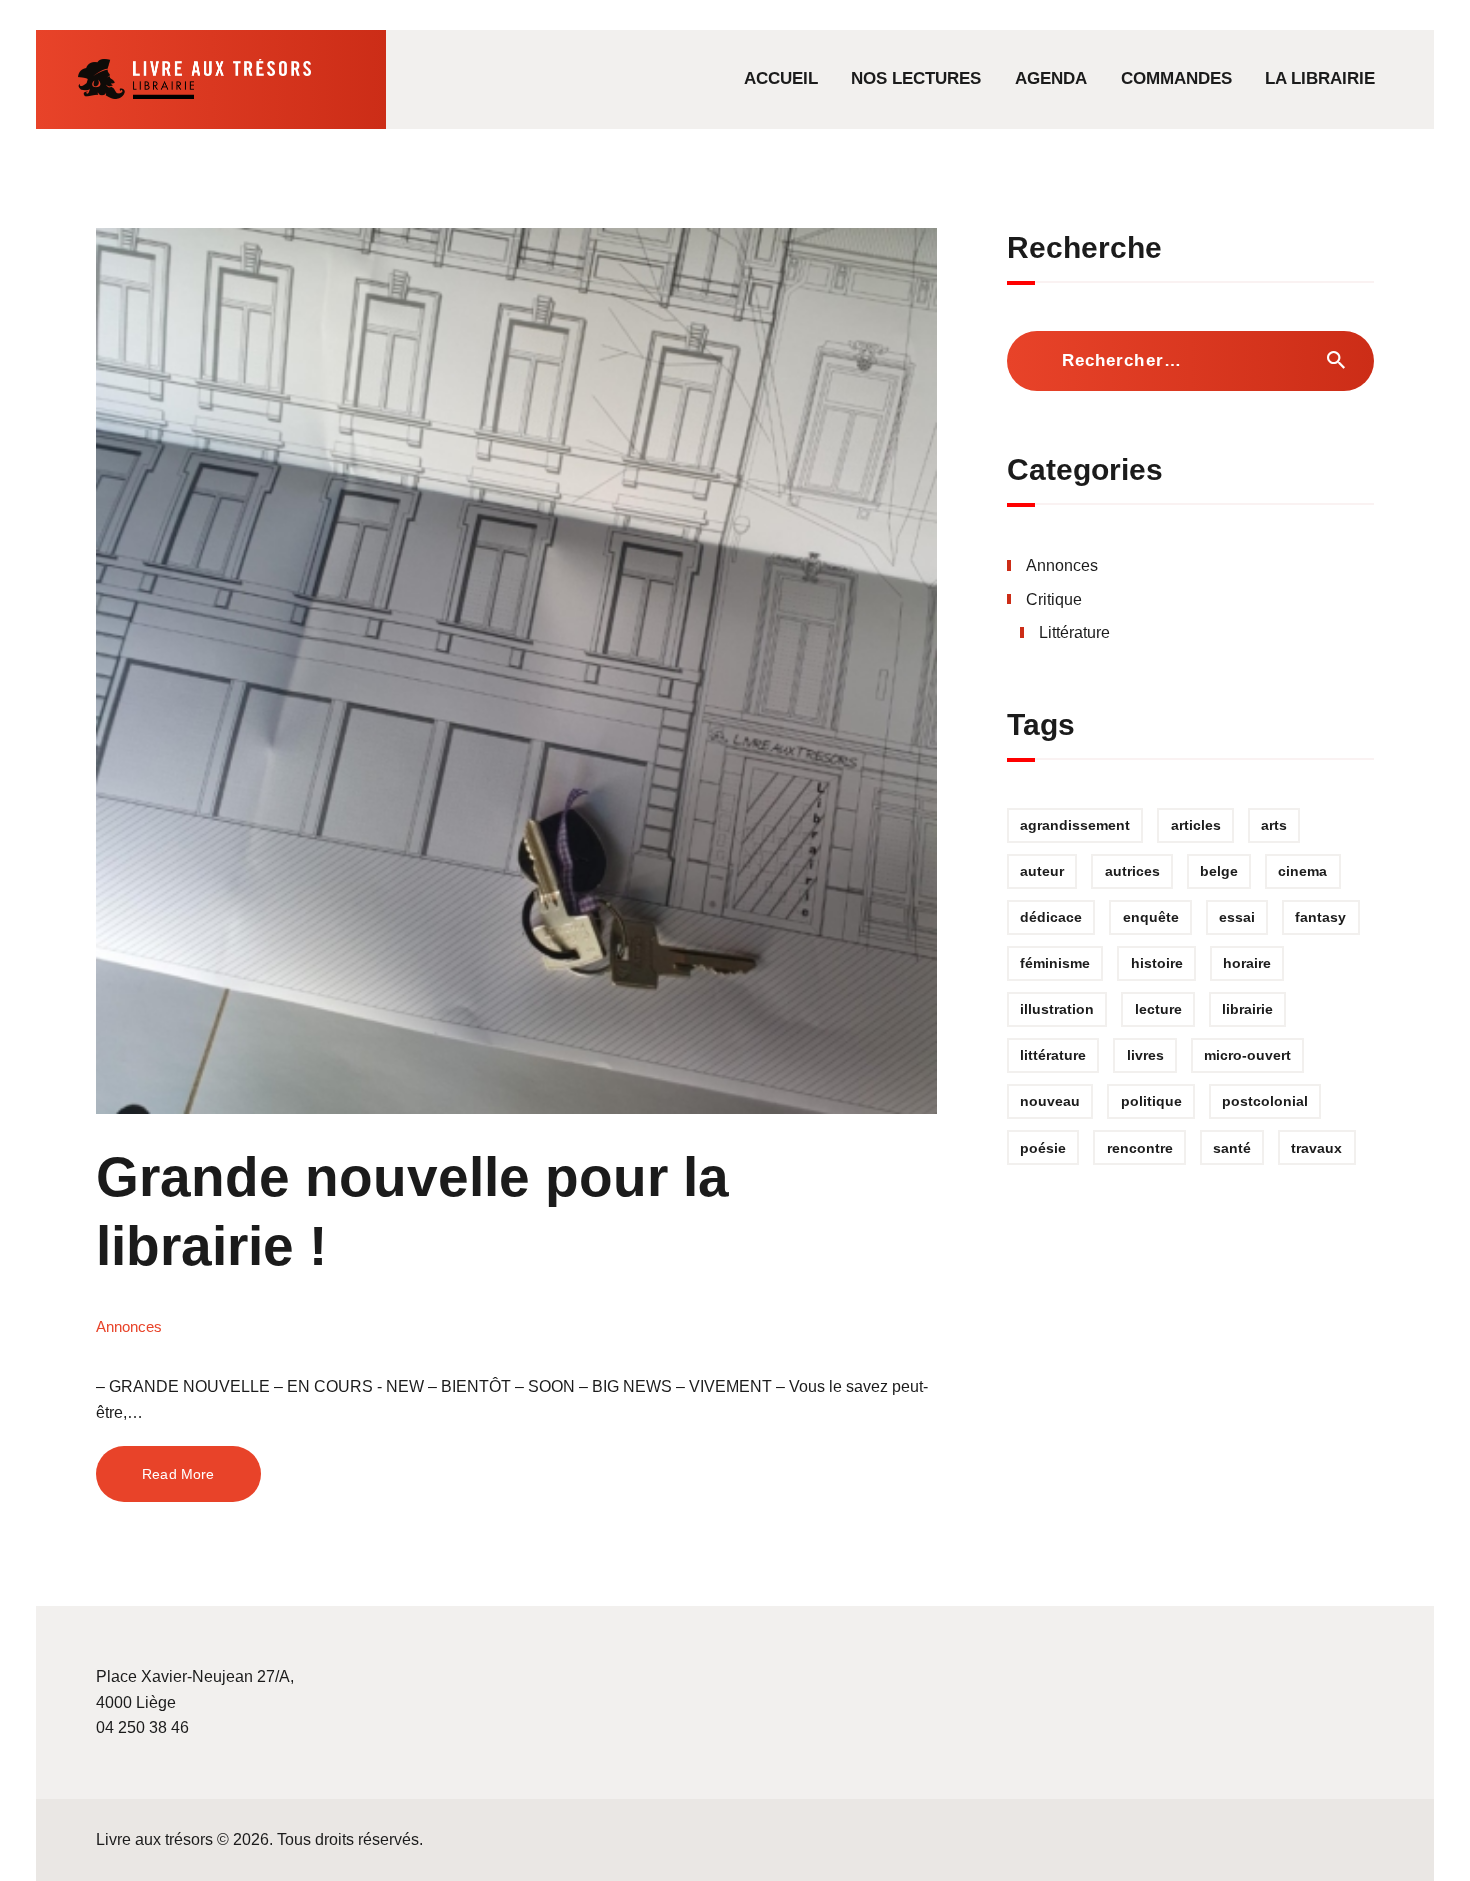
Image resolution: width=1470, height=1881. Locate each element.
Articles (1196, 825)
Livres (1145, 1055)
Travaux (1316, 1148)
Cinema (1302, 871)
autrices (1132, 871)
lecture (1158, 1009)
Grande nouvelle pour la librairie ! (412, 1211)
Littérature (1074, 632)
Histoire (1157, 963)
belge (1219, 871)
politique (1151, 1101)
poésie (1043, 1148)
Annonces (129, 1327)
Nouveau (1050, 1101)
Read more (178, 1474)
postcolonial (1265, 1101)
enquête (1151, 917)
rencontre (1140, 1148)
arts (1274, 825)
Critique (1054, 599)
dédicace (1051, 917)
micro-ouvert (1247, 1055)
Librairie (1247, 1009)
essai (1237, 917)
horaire (1247, 963)
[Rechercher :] (1190, 360)
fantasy (1320, 917)
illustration (1057, 1009)
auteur (1042, 871)
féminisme (1055, 963)
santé (1232, 1148)
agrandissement (1075, 825)
